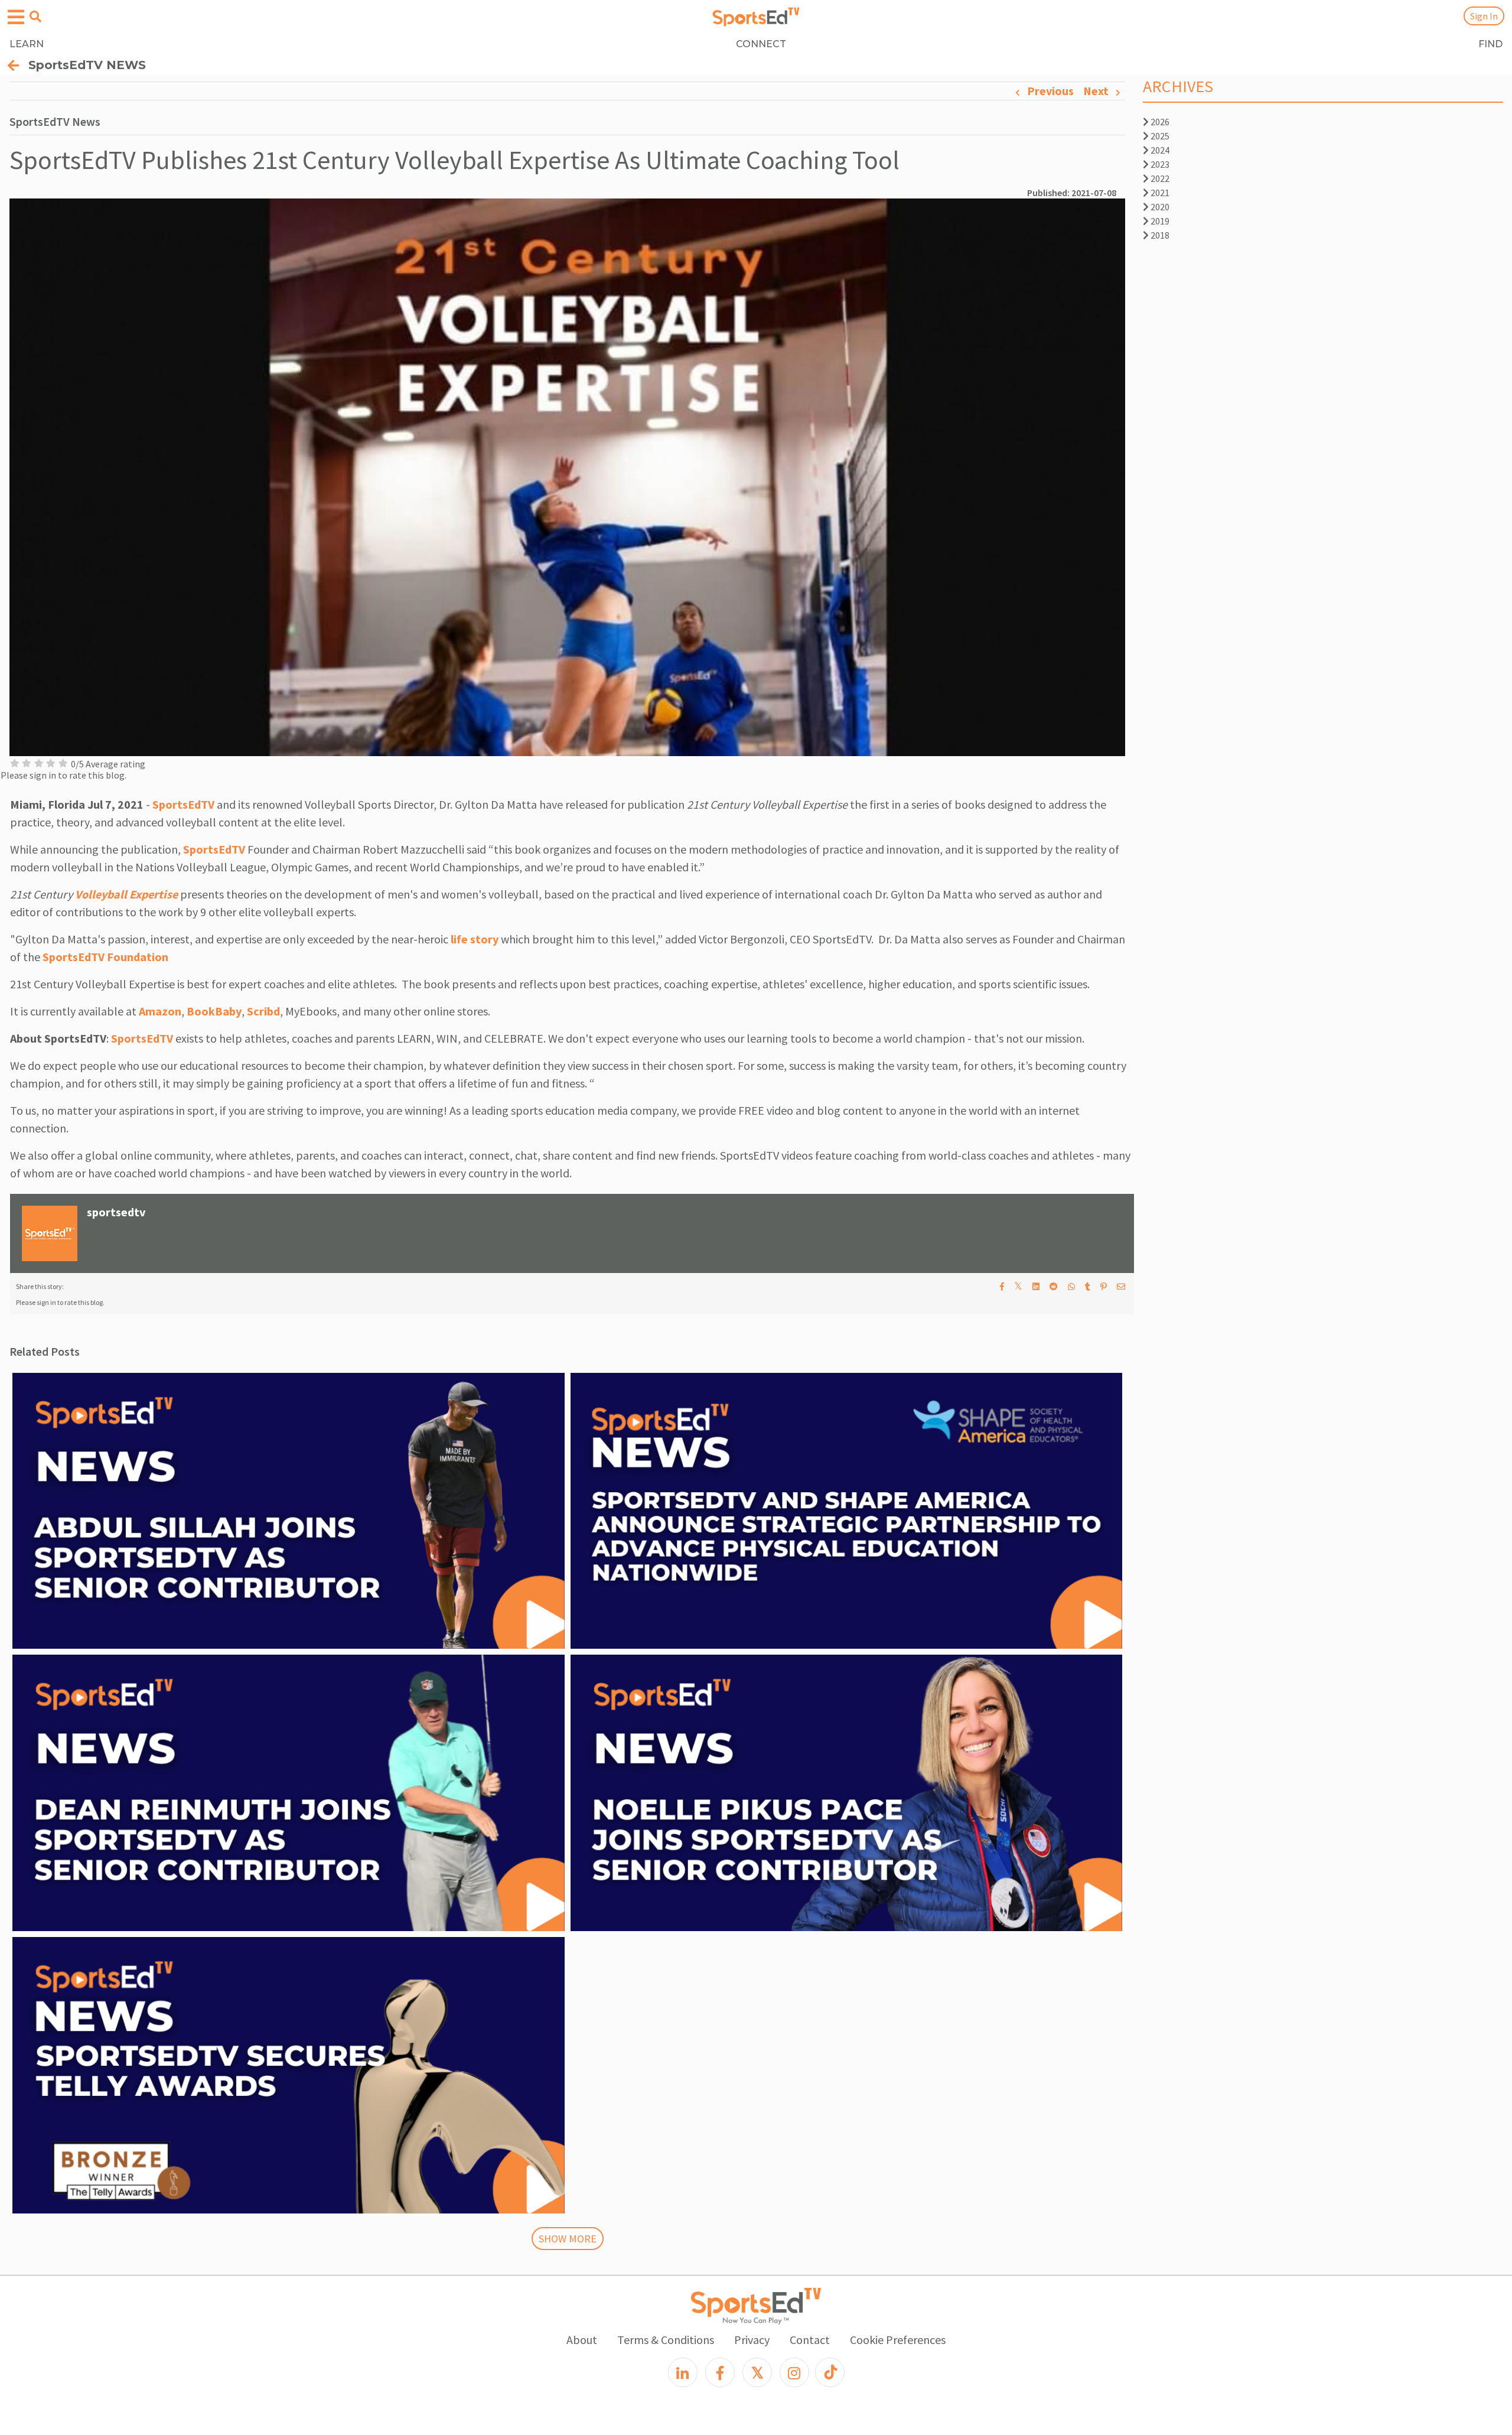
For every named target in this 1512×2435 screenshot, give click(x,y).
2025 (1159, 136)
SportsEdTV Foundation (105, 957)
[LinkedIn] (683, 2372)
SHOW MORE (568, 2239)
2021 (1159, 193)
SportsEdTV (183, 804)
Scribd (263, 1011)
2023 (1159, 164)
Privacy (752, 2340)
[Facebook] (720, 2372)
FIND (1490, 44)
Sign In (1484, 16)
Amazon (160, 1011)
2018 (1159, 235)
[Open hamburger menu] (16, 17)
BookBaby (213, 1011)
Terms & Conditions (666, 2340)
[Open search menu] (35, 17)
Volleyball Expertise (126, 894)
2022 (1159, 178)
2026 (1159, 122)
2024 (1159, 150)
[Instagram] (794, 2372)
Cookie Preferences (898, 2340)
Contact (810, 2340)
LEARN (27, 44)
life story (473, 939)
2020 (1159, 207)
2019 (1159, 221)
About (582, 2340)
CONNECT (761, 44)
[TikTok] (830, 2372)
